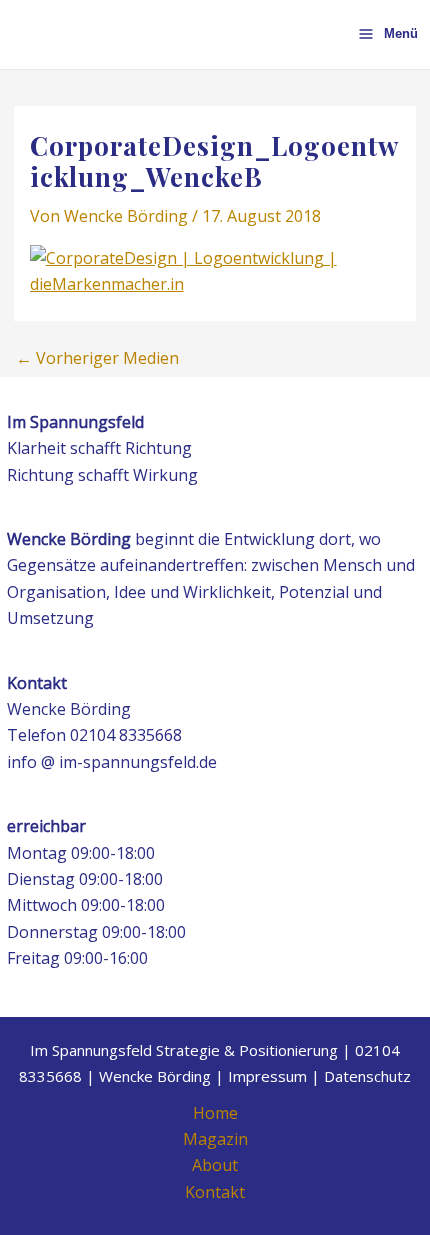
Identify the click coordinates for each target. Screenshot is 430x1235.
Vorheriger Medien (97, 358)
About (215, 1165)
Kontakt (215, 1192)
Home (215, 1113)
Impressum (267, 1076)
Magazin (215, 1139)
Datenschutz (367, 1076)
